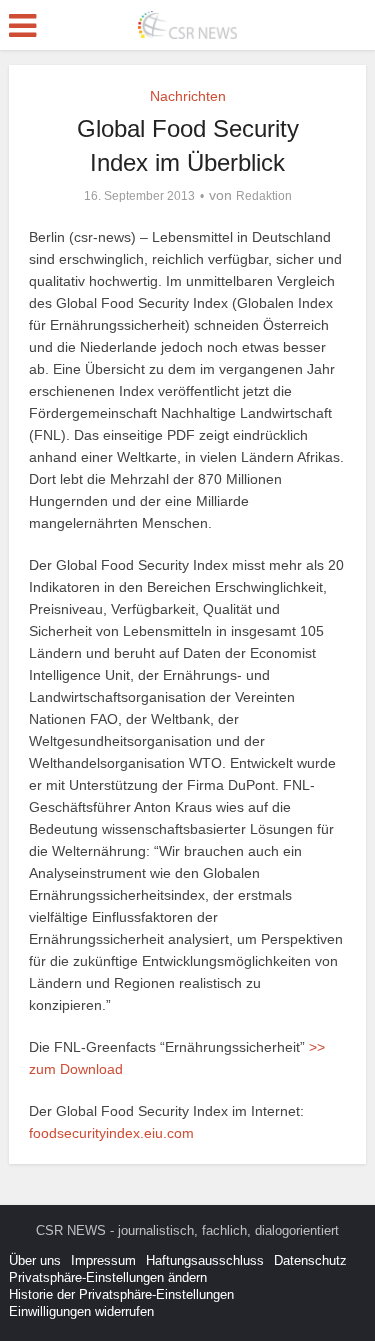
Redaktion (264, 196)
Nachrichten (188, 96)
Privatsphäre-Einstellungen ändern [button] (108, 1277)
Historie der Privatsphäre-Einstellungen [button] (121, 1294)
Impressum (103, 1260)
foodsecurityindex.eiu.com (111, 1133)
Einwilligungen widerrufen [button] (81, 1311)
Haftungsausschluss (205, 1260)
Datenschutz (310, 1260)
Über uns (35, 1260)
